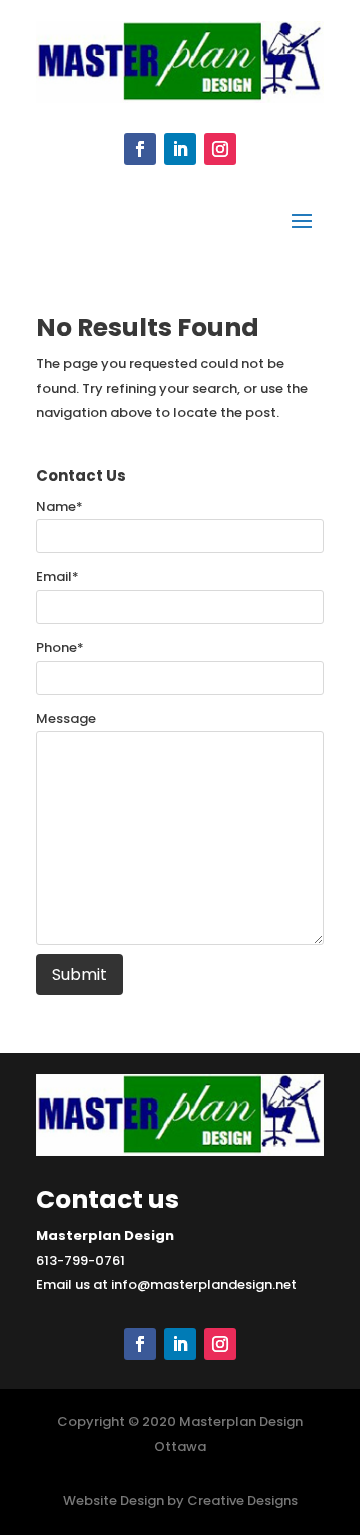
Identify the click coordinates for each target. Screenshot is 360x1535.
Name (59, 506)
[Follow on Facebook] (140, 149)
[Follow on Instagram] (220, 149)
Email (57, 576)
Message (66, 718)
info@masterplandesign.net (204, 1284)
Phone (60, 647)
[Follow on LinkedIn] (180, 149)
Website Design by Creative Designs (180, 1500)
